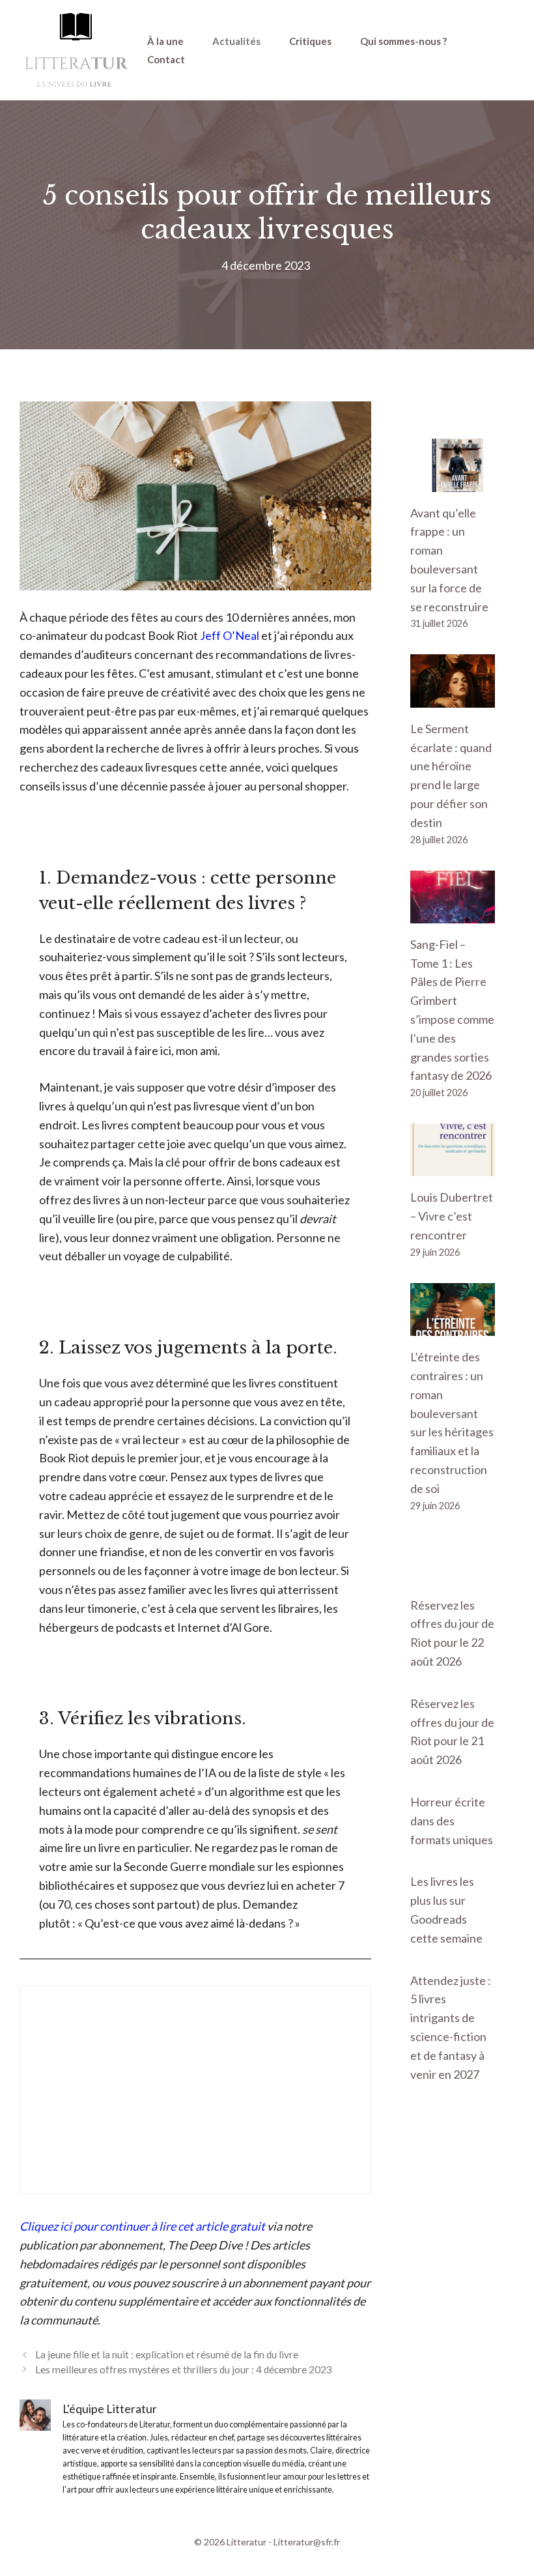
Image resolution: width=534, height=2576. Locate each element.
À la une (165, 41)
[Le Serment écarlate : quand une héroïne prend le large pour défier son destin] (453, 698)
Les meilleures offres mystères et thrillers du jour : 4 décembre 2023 (184, 2369)
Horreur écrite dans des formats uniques (452, 1821)
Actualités (236, 41)
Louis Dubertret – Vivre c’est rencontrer (452, 1216)
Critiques (310, 41)
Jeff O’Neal (230, 635)
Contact (166, 59)
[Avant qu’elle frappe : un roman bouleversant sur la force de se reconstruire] (453, 482)
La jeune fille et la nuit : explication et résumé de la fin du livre (167, 2354)
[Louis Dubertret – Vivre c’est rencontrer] (453, 1167)
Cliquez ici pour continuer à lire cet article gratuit (142, 2226)
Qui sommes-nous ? (403, 41)
